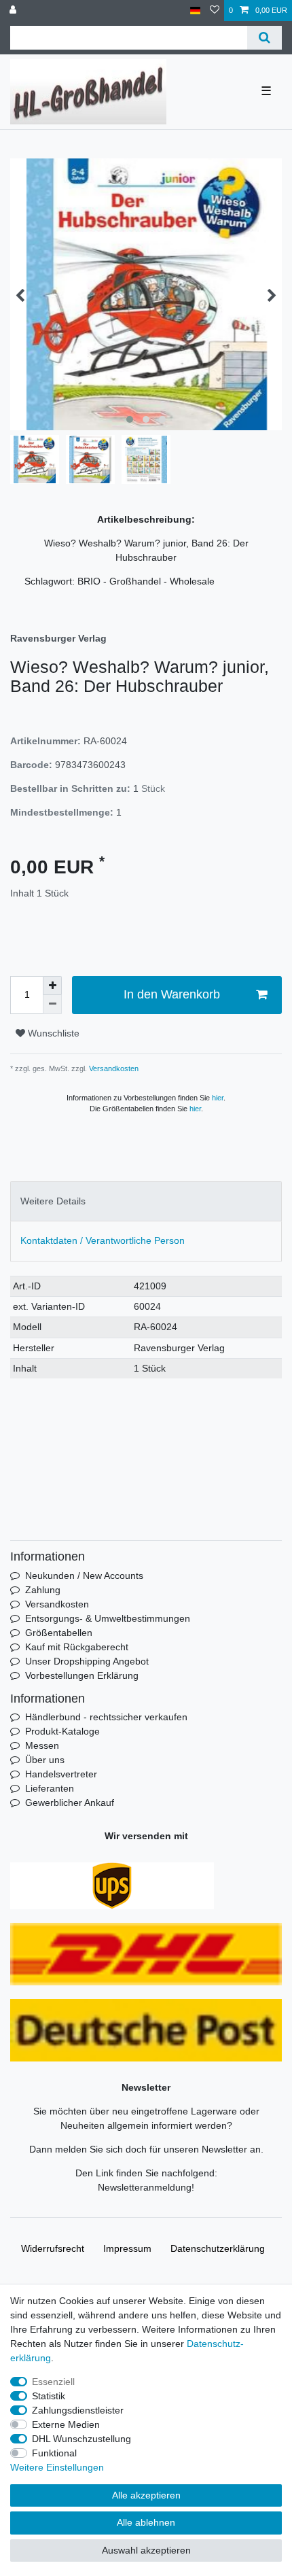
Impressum (127, 2248)
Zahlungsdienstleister (78, 2410)
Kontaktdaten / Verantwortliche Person (103, 1240)
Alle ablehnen (146, 2522)
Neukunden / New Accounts (84, 1576)
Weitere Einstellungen (57, 2467)
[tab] (146, 1201)
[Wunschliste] (215, 11)
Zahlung (43, 1590)
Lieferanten (50, 1788)
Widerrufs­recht (53, 2248)
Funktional (54, 2453)
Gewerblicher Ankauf (70, 1803)
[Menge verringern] (52, 1005)
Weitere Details (53, 1201)
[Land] (195, 11)
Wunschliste (52, 1033)
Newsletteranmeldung (145, 2187)
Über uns (45, 1760)
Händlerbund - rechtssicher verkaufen (106, 1717)
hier (218, 1098)
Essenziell (53, 2382)
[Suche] (264, 38)
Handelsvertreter (61, 1774)
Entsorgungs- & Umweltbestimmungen (108, 1618)
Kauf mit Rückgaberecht (77, 1647)
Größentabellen (59, 1633)
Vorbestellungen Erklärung (82, 1675)
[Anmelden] (14, 11)
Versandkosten (113, 1068)
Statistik (49, 2396)
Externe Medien (66, 2424)
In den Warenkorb (172, 994)
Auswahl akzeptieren (146, 2550)
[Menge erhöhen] (52, 986)
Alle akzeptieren (146, 2495)
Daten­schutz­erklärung (218, 2248)
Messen (42, 1745)
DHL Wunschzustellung (81, 2439)
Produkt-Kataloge (62, 1731)
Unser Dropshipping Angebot (87, 1661)
